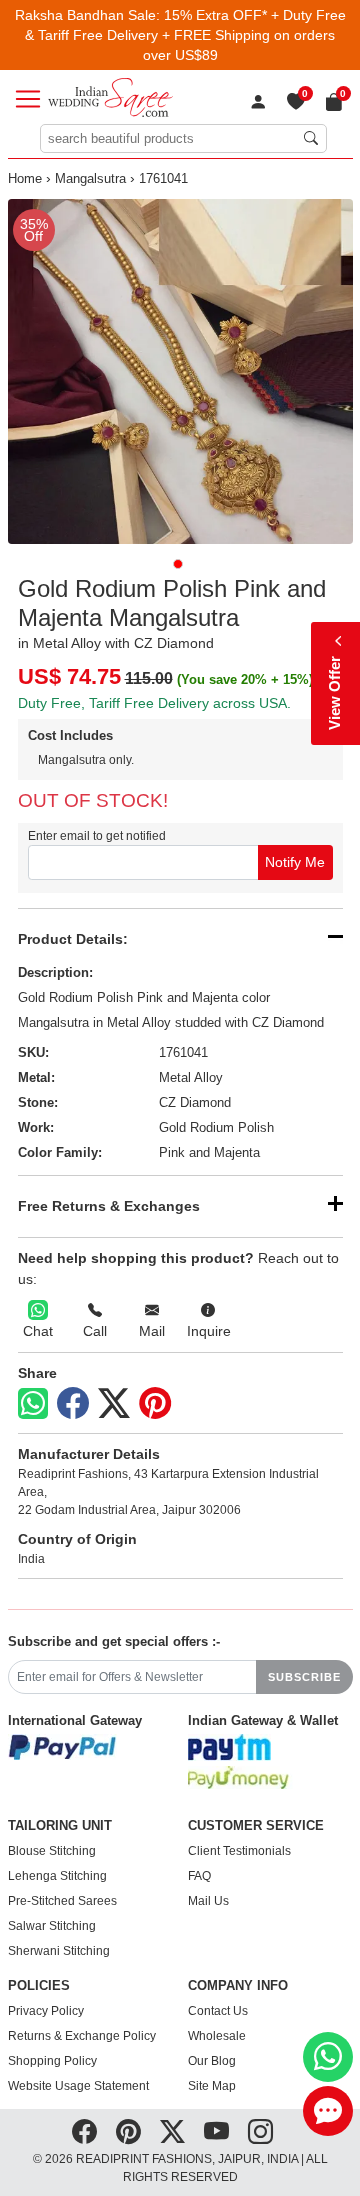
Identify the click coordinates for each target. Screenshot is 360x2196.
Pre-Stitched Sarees (62, 1901)
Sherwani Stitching (59, 1951)
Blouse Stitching (52, 1851)
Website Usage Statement (78, 2086)
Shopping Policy (52, 2061)
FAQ (199, 1876)
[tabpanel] (180, 371)
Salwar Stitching (52, 1926)
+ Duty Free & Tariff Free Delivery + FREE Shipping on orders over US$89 (185, 35)
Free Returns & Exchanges (109, 1206)
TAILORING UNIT (60, 1826)
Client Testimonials (239, 1851)
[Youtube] (216, 2132)
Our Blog (212, 2061)
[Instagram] (260, 2132)
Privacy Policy (46, 2011)
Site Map (212, 2086)
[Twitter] (114, 1404)
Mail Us (208, 1901)
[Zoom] (180, 371)
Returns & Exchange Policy (82, 2036)
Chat (38, 1331)
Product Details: (73, 939)
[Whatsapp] (33, 1403)
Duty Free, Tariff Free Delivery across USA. (154, 703)
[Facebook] (73, 1404)
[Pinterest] (155, 1404)
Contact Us (218, 2011)
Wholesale (217, 2036)
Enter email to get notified (97, 836)
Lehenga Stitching (57, 1876)
